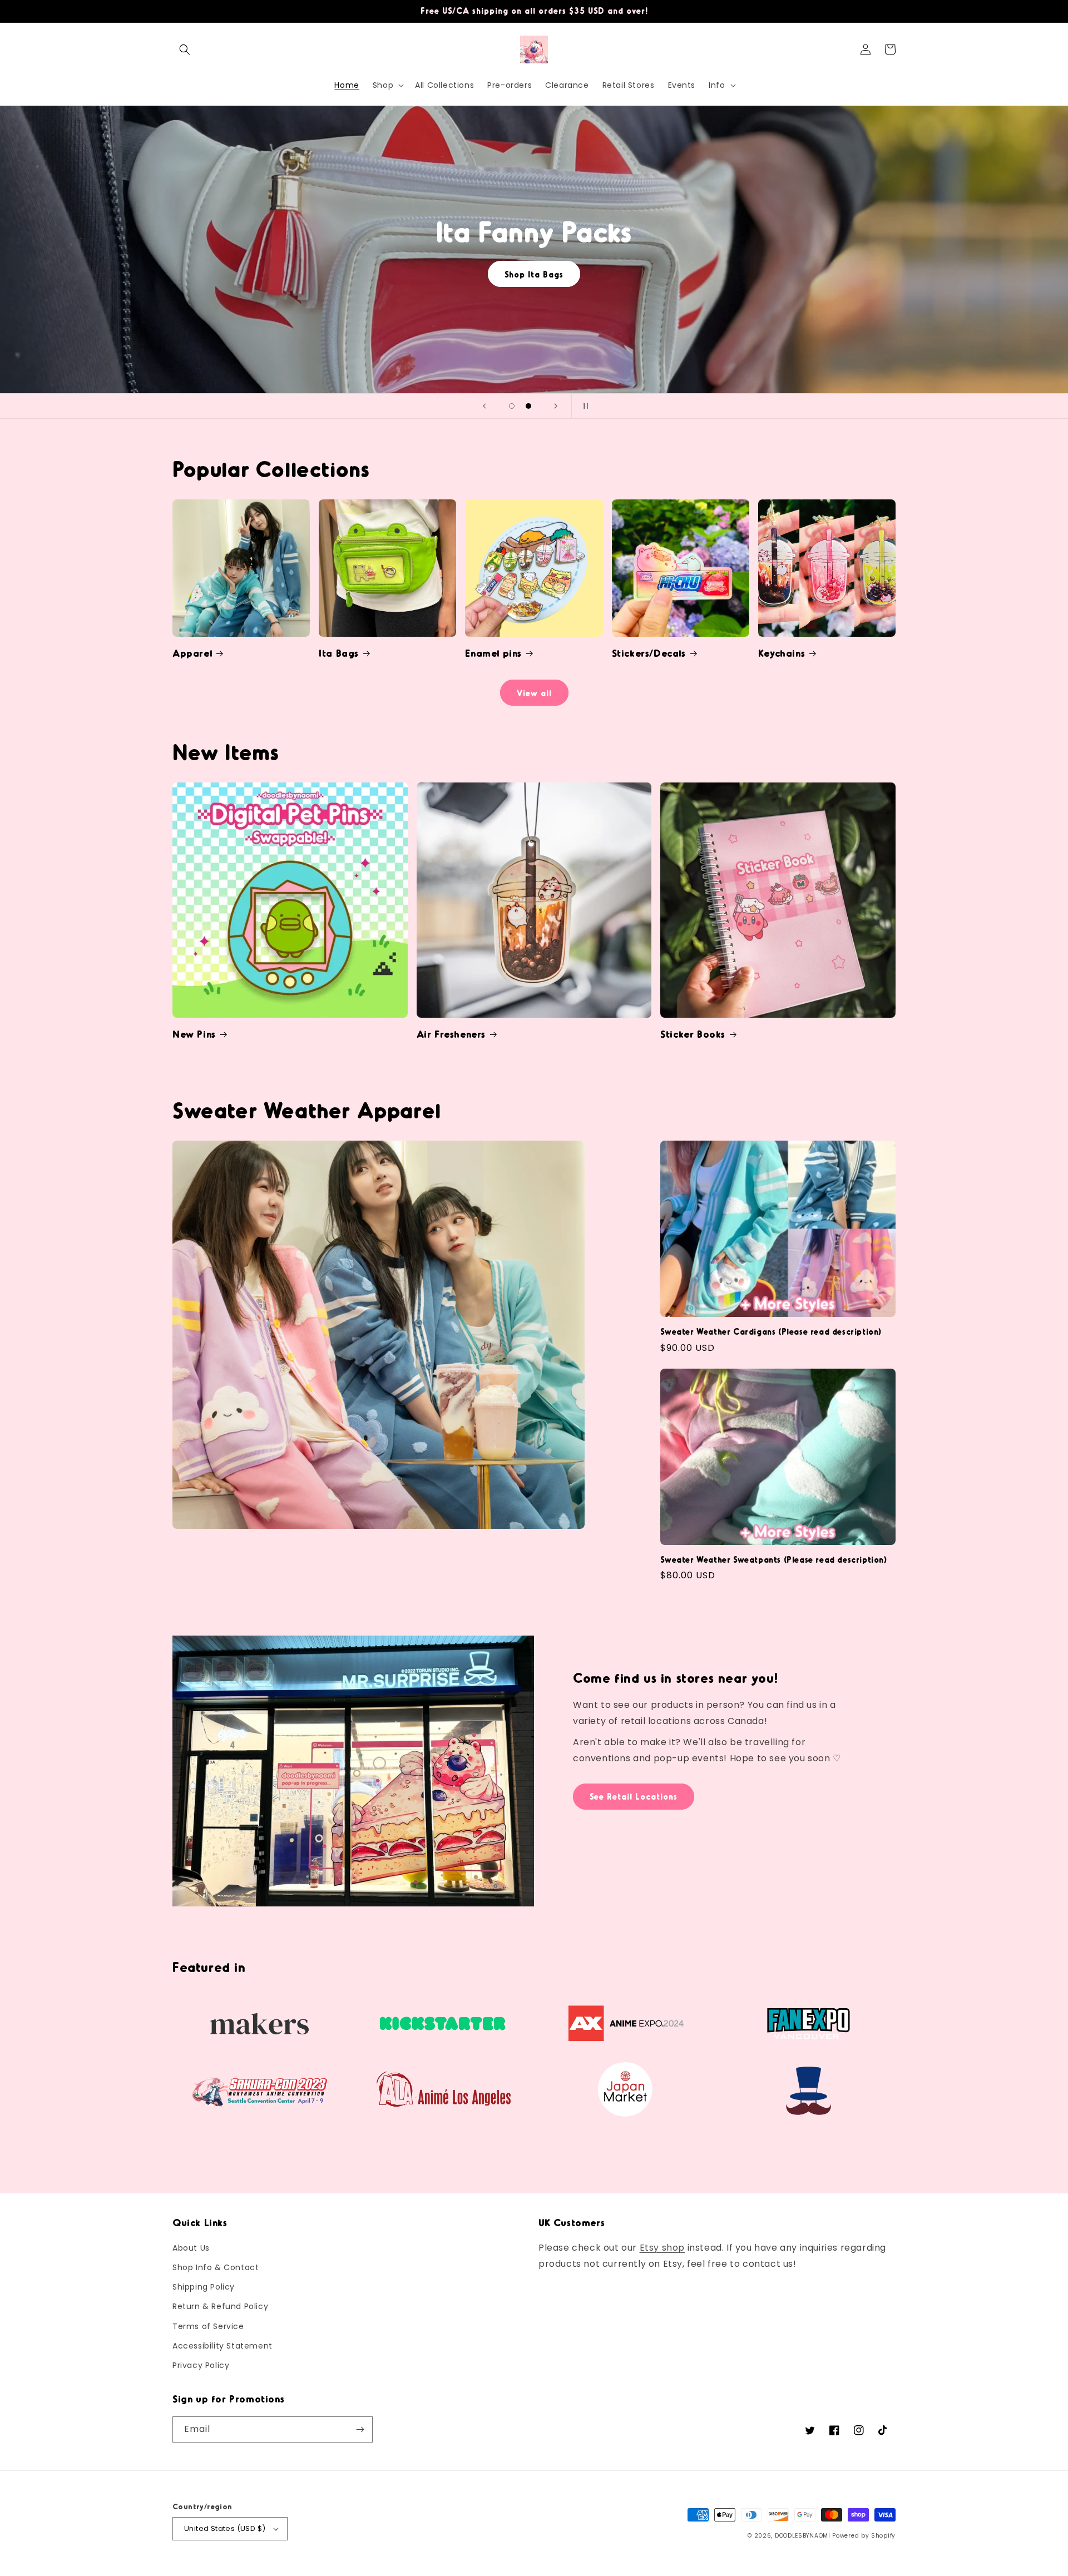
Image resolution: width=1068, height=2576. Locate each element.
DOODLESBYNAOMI (803, 2536)
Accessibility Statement (222, 2346)
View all (534, 693)
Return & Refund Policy (220, 2306)
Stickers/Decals (649, 653)
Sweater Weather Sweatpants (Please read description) (773, 1559)
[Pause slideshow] (584, 406)
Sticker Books (693, 1034)
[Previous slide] (484, 406)
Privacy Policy (201, 2365)
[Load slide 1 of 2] (512, 406)
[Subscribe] (360, 2429)
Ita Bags (339, 653)
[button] (185, 49)
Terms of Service (208, 2326)
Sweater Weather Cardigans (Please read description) (771, 1331)
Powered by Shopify (864, 2536)
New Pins (194, 1034)
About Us (191, 2248)
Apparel (192, 653)
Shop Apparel (534, 274)
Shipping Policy (204, 2287)
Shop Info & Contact (216, 2267)
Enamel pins (493, 653)
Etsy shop (662, 2248)
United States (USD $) (225, 2528)
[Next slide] (556, 406)
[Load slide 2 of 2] (528, 406)
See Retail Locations (634, 1796)
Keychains (782, 653)
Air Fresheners (451, 1034)
